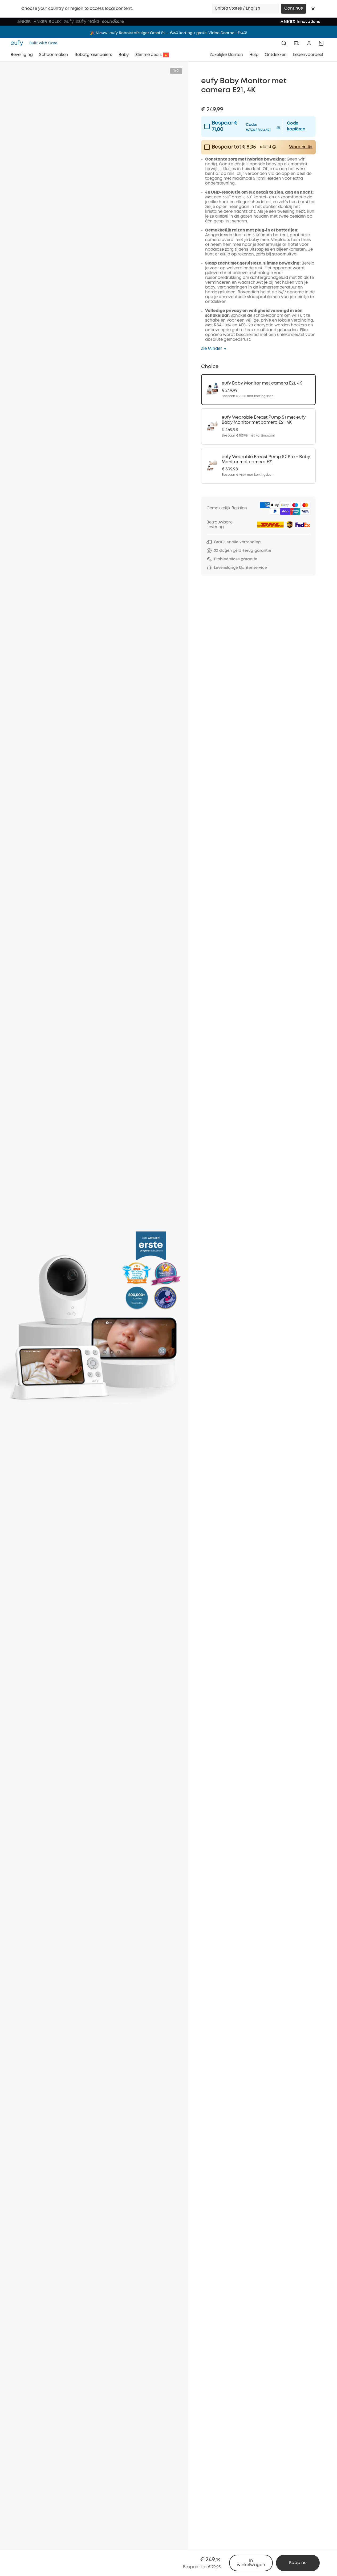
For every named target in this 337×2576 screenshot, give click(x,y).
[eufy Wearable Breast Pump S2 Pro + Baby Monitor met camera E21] (258, 466)
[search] (284, 43)
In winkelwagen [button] (251, 2563)
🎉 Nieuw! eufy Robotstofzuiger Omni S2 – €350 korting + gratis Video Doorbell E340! (169, 32)
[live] (297, 43)
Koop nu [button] (298, 2563)
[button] (313, 9)
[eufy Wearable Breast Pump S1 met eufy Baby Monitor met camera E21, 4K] (258, 426)
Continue (294, 9)
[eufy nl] (18, 43)
